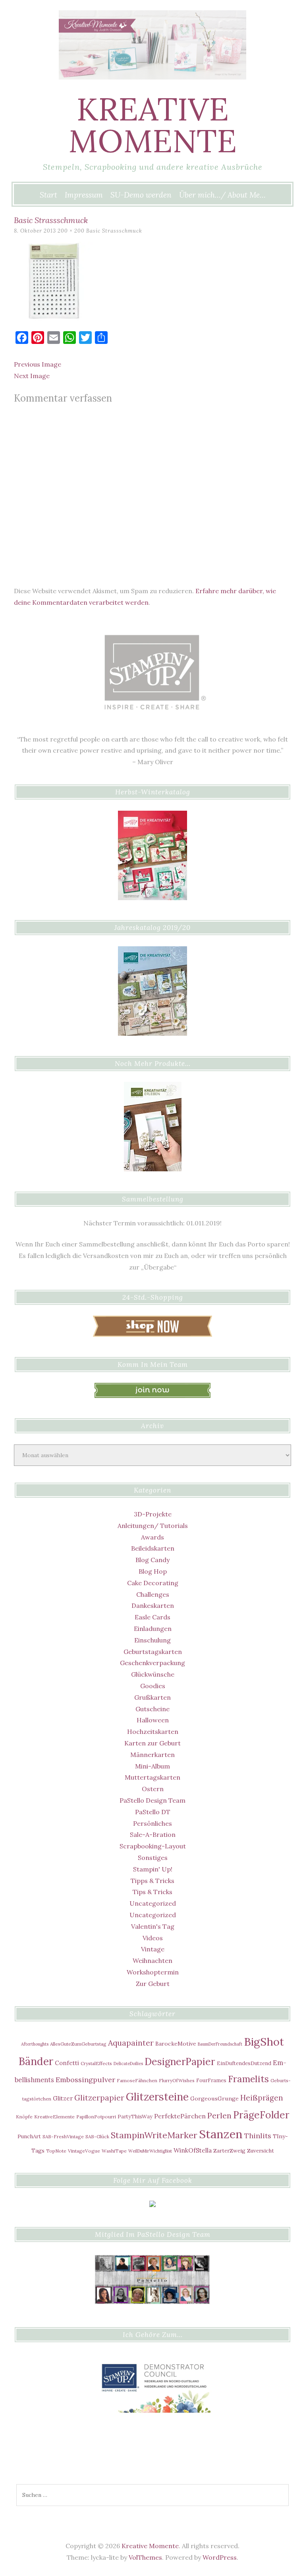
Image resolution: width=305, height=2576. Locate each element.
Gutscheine (152, 1709)
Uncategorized (153, 1903)
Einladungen (153, 1629)
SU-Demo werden (141, 195)
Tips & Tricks (152, 1892)
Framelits (248, 2079)
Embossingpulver (85, 2080)
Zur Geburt (153, 1984)
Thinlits (258, 2136)
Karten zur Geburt (152, 1743)
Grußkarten (152, 1697)
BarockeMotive (176, 2044)
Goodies (153, 1686)
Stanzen (221, 2134)
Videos (153, 1938)
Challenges (153, 1594)
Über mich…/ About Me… (222, 195)
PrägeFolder (261, 2115)
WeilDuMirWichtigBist (150, 2151)
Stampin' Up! (153, 1869)
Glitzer (63, 2098)
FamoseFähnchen (137, 2080)
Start (48, 195)
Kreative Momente (152, 125)
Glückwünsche (153, 1674)
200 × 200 (71, 231)
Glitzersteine (157, 2097)
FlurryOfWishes (177, 2080)
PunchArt (29, 2136)
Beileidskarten (153, 1548)
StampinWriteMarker (154, 2135)
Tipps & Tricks (152, 1881)
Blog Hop (153, 1571)
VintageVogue (84, 2151)
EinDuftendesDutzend (244, 2063)
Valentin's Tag (153, 1926)
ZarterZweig (229, 2151)
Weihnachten (152, 1961)
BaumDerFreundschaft (220, 2044)
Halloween (153, 1720)
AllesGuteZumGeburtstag (78, 2044)
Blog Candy (152, 1560)
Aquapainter (131, 2043)
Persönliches (152, 1823)
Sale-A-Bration (153, 1834)
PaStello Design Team (152, 1800)
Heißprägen (262, 2098)
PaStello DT (153, 1812)
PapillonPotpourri (96, 2117)
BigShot (264, 2042)
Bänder (36, 2061)
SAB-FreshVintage (63, 2136)
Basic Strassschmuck (114, 231)
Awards (152, 1537)
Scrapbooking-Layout (153, 1846)
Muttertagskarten (152, 1777)
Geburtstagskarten (153, 1652)
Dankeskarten (153, 1605)
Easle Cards (152, 1617)
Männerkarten (152, 1755)
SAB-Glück (97, 2136)
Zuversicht (261, 2151)
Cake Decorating (153, 1583)
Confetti (67, 2063)
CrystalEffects (96, 2063)
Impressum (84, 195)
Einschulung (152, 1640)
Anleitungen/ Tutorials (153, 1526)
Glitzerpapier (99, 2098)
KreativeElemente (54, 2117)
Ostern (153, 1789)
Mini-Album (152, 1766)
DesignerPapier (180, 2062)
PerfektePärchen (180, 2116)
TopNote (56, 2151)
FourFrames (211, 2080)
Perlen (219, 2115)
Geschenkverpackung (152, 1663)
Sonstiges (153, 1858)
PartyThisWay (135, 2116)
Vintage (153, 1949)
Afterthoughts (35, 2044)
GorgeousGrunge (214, 2098)
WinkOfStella (193, 2150)
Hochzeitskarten (153, 1732)
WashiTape (114, 2151)
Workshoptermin (153, 1972)
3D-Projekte (153, 1514)
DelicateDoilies (128, 2064)
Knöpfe (24, 2117)
